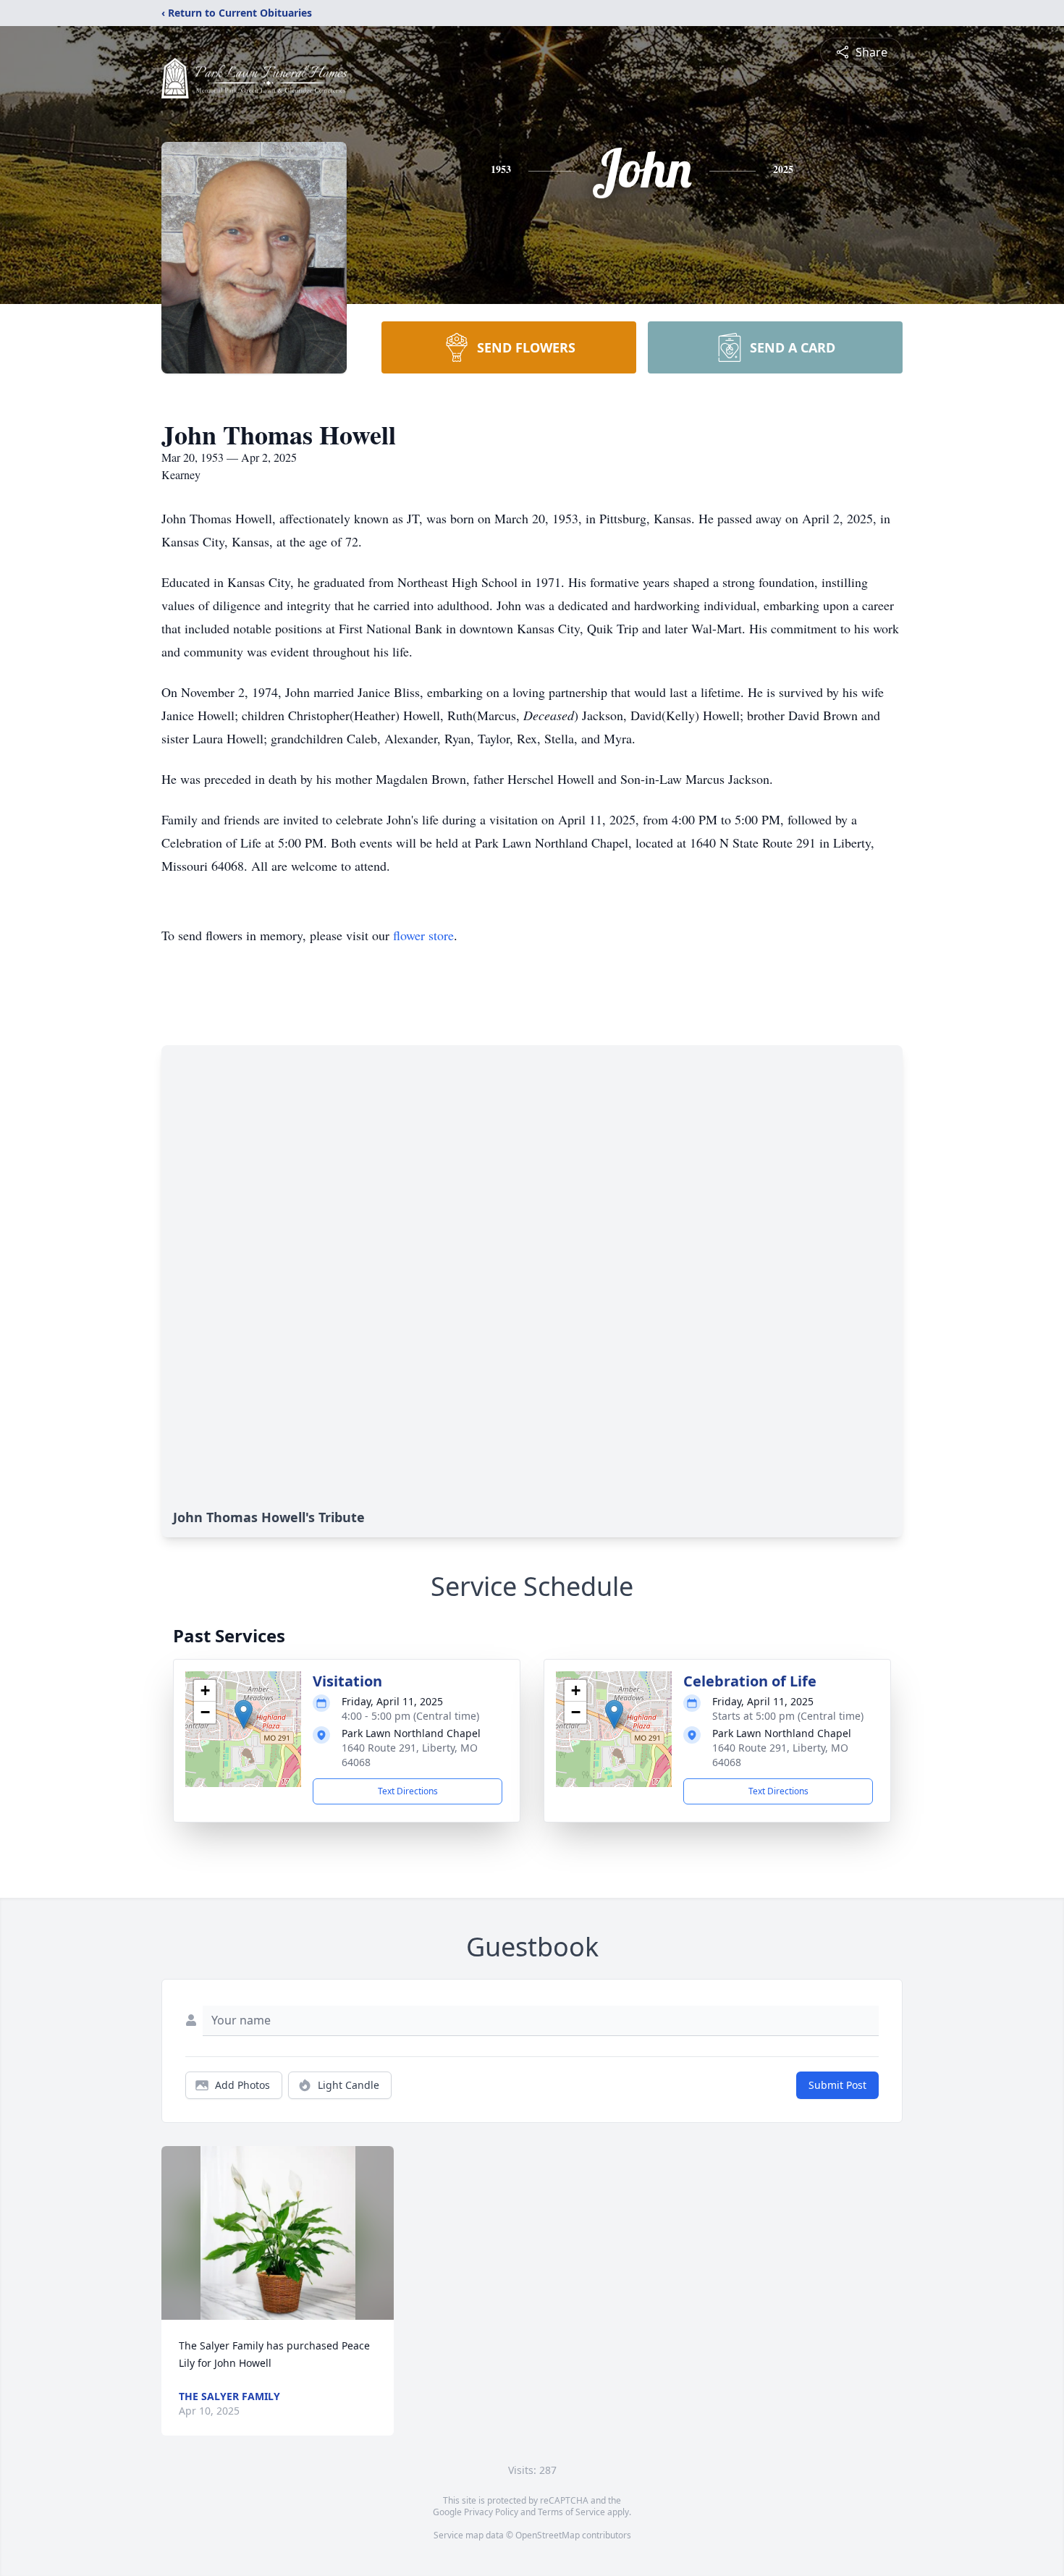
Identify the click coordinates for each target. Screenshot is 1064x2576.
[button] (244, 1714)
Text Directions (408, 1791)
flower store (423, 935)
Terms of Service (571, 2512)
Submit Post (837, 2085)
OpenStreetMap (548, 2535)
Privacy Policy (491, 2512)
